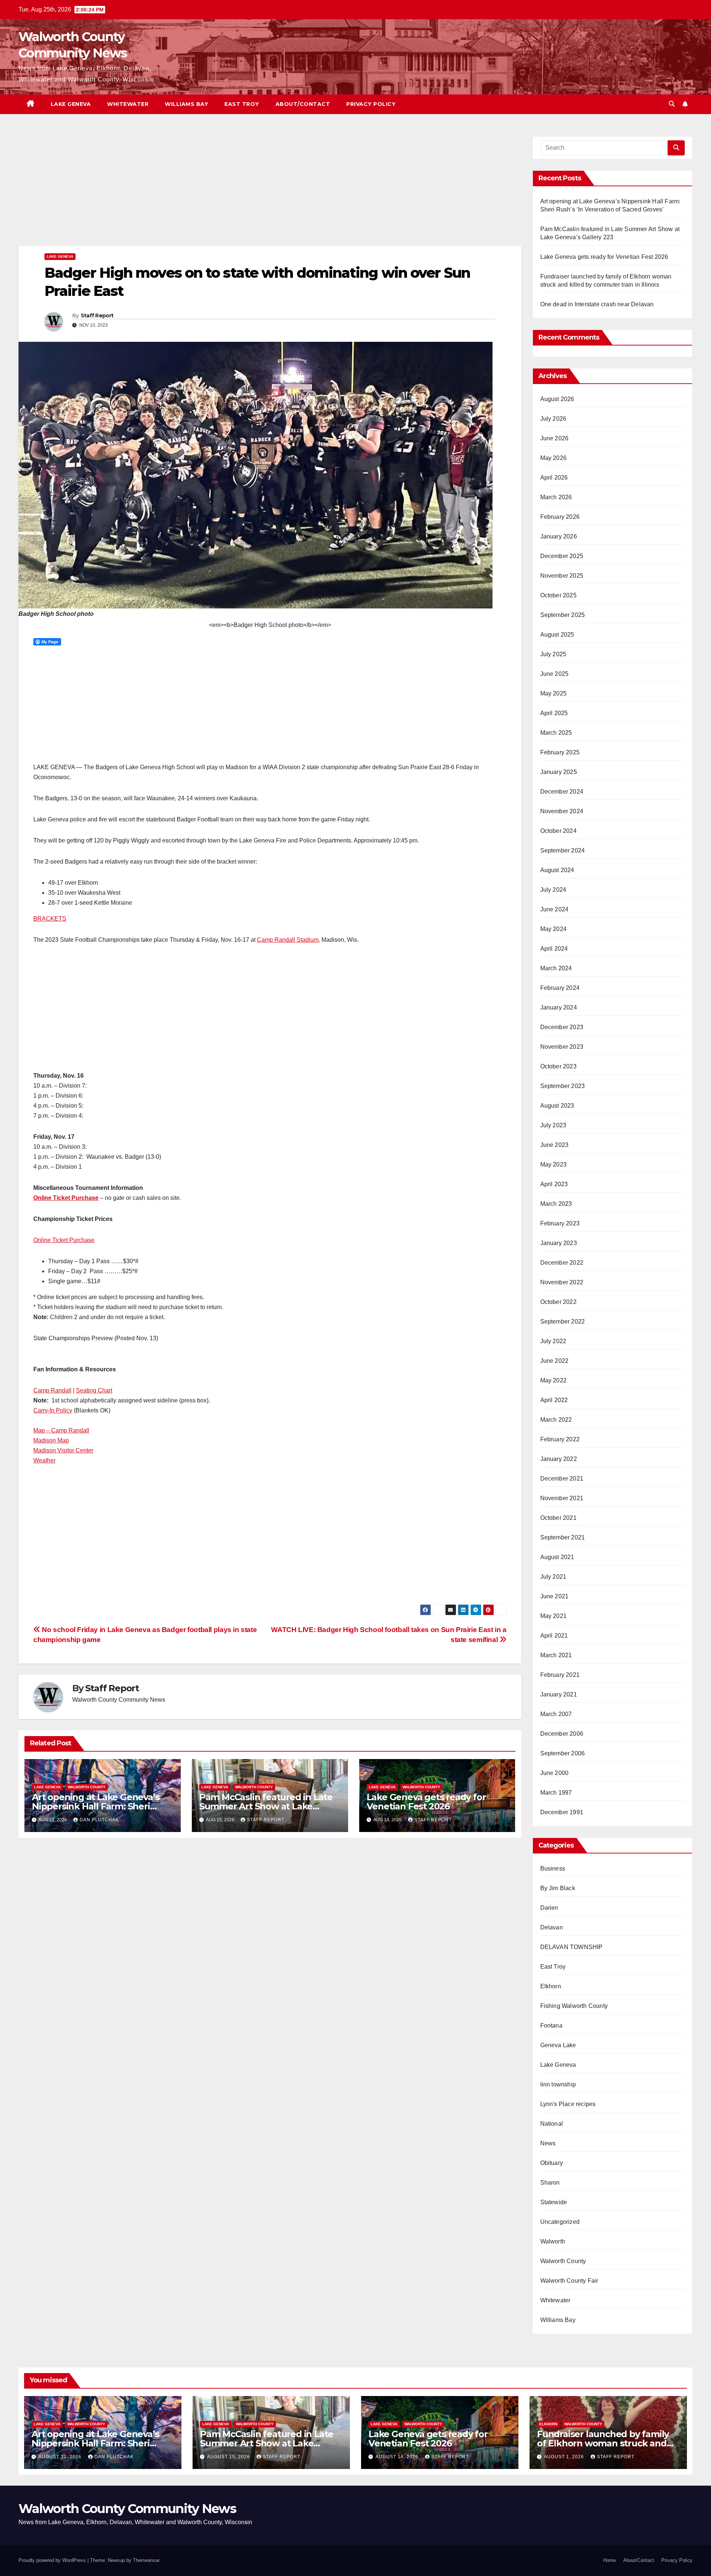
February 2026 (560, 517)
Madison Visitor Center (63, 1450)
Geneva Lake (558, 2045)
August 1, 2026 (565, 2457)
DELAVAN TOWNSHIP (572, 1947)
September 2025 (563, 615)
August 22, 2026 (61, 2457)
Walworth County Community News (127, 2509)
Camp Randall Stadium (288, 940)
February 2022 (560, 1439)
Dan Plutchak (99, 1820)
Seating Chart (94, 1390)
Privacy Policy (371, 104)
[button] (672, 104)
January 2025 (559, 772)
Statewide (554, 2202)
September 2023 (563, 1086)
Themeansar (146, 2560)
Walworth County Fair (569, 2281)
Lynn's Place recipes (568, 2104)
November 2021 (562, 1498)
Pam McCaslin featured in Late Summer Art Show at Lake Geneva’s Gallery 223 (266, 1806)
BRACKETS (50, 919)
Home (610, 2560)
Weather (44, 1460)
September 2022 (563, 1322)
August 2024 (557, 870)
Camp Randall (52, 1390)
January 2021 (559, 1694)
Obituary (552, 2163)
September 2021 (563, 1537)
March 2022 (556, 1420)
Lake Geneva (71, 104)
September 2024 (563, 850)
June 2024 (555, 909)
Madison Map (51, 1440)
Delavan (552, 1927)
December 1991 (562, 1812)
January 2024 (559, 1007)
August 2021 (557, 1557)
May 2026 (554, 458)
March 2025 (556, 733)
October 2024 (558, 831)
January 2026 (559, 536)
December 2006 (562, 1734)
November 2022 (562, 1282)
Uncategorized (560, 2222)
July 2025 (553, 654)
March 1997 (556, 1793)
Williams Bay (186, 104)
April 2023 (554, 1184)
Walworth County (87, 1787)
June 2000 (555, 1773)
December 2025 (562, 556)
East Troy (242, 104)
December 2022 (562, 1263)
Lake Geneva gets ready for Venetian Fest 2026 (426, 1802)
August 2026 (557, 399)
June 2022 (555, 1361)
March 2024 (556, 968)
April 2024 (554, 949)
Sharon (550, 2183)
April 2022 (554, 1400)
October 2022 (558, 1302)
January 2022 (559, 1459)
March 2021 (556, 1655)
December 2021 (562, 1479)
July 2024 (553, 890)
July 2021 (553, 1577)
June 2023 (555, 1145)
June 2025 (555, 674)
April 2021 (554, 1636)
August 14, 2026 (398, 2457)
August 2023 (557, 1106)
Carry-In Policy (53, 1410)
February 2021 (560, 1675)
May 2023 (554, 1164)
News (548, 2143)
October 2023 (558, 1066)
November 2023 (562, 1047)
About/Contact (303, 104)
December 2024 (562, 792)
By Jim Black (558, 1888)
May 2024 (554, 929)
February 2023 (560, 1223)
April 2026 (554, 478)
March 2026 (556, 497)
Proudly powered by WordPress (53, 2560)
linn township (558, 2084)
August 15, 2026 (229, 2457)
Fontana (551, 2026)
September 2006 (563, 1753)
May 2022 (554, 1380)
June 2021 (555, 1596)
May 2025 (554, 693)
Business (553, 1868)
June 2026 (555, 438)
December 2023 (562, 1027)
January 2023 (559, 1243)
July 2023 (553, 1125)
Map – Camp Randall (61, 1430)
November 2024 (562, 811)
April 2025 (554, 713)
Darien (549, 1908)
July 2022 (553, 1341)
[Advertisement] (241, 191)
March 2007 (556, 1714)
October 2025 (558, 595)
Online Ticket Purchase (66, 1198)
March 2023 (556, 1204)
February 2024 (560, 988)
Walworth (553, 2241)
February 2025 (560, 752)
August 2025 (557, 635)
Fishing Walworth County (574, 2006)
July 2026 (553, 419)
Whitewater (128, 104)
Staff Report (97, 316)
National (552, 2124)
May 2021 (554, 1616)
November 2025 (562, 576)
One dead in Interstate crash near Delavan (597, 304)
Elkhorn (551, 1986)
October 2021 (558, 1518)
